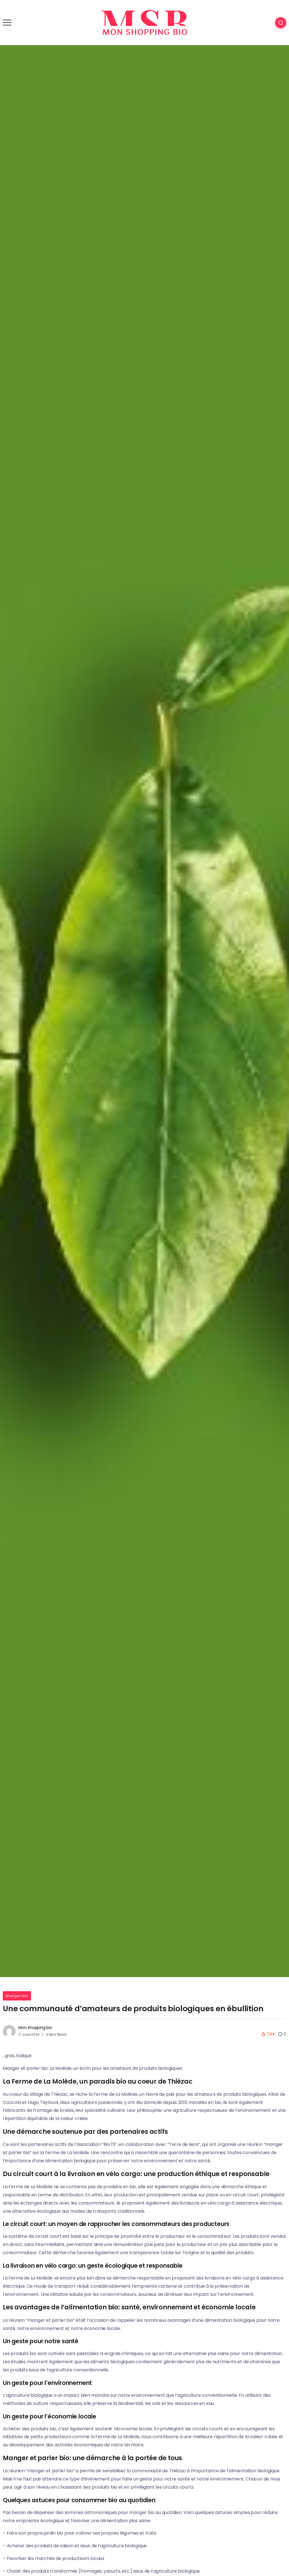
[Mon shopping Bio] (144, 22)
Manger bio (17, 1996)
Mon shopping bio (35, 2028)
